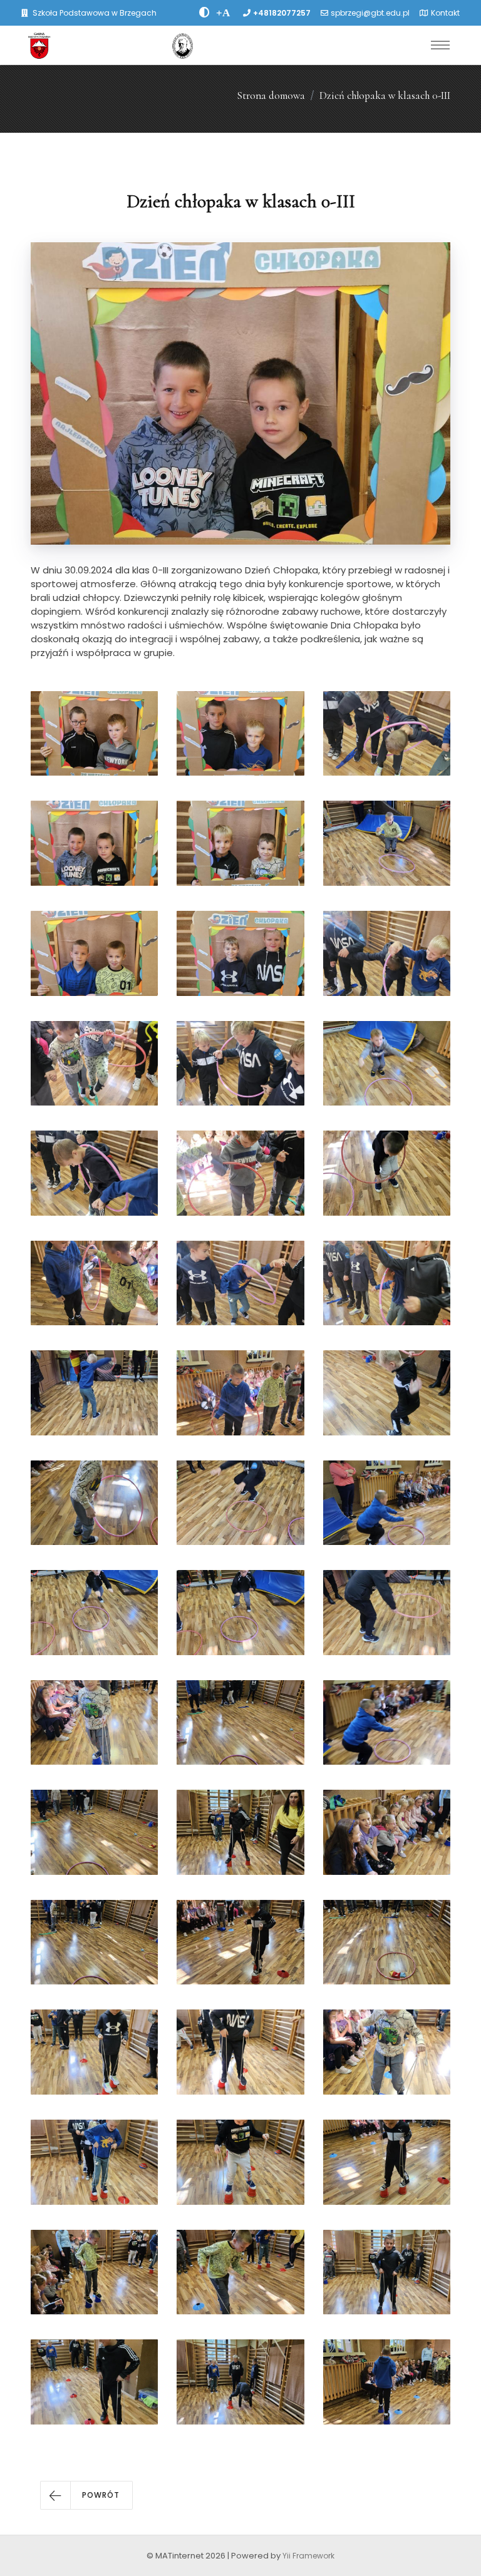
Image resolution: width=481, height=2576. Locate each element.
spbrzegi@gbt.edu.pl (370, 13)
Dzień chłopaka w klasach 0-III (385, 95)
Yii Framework (308, 2556)
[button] (86, 2495)
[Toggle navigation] (440, 45)
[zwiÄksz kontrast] (204, 13)
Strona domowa (271, 95)
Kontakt (445, 13)
